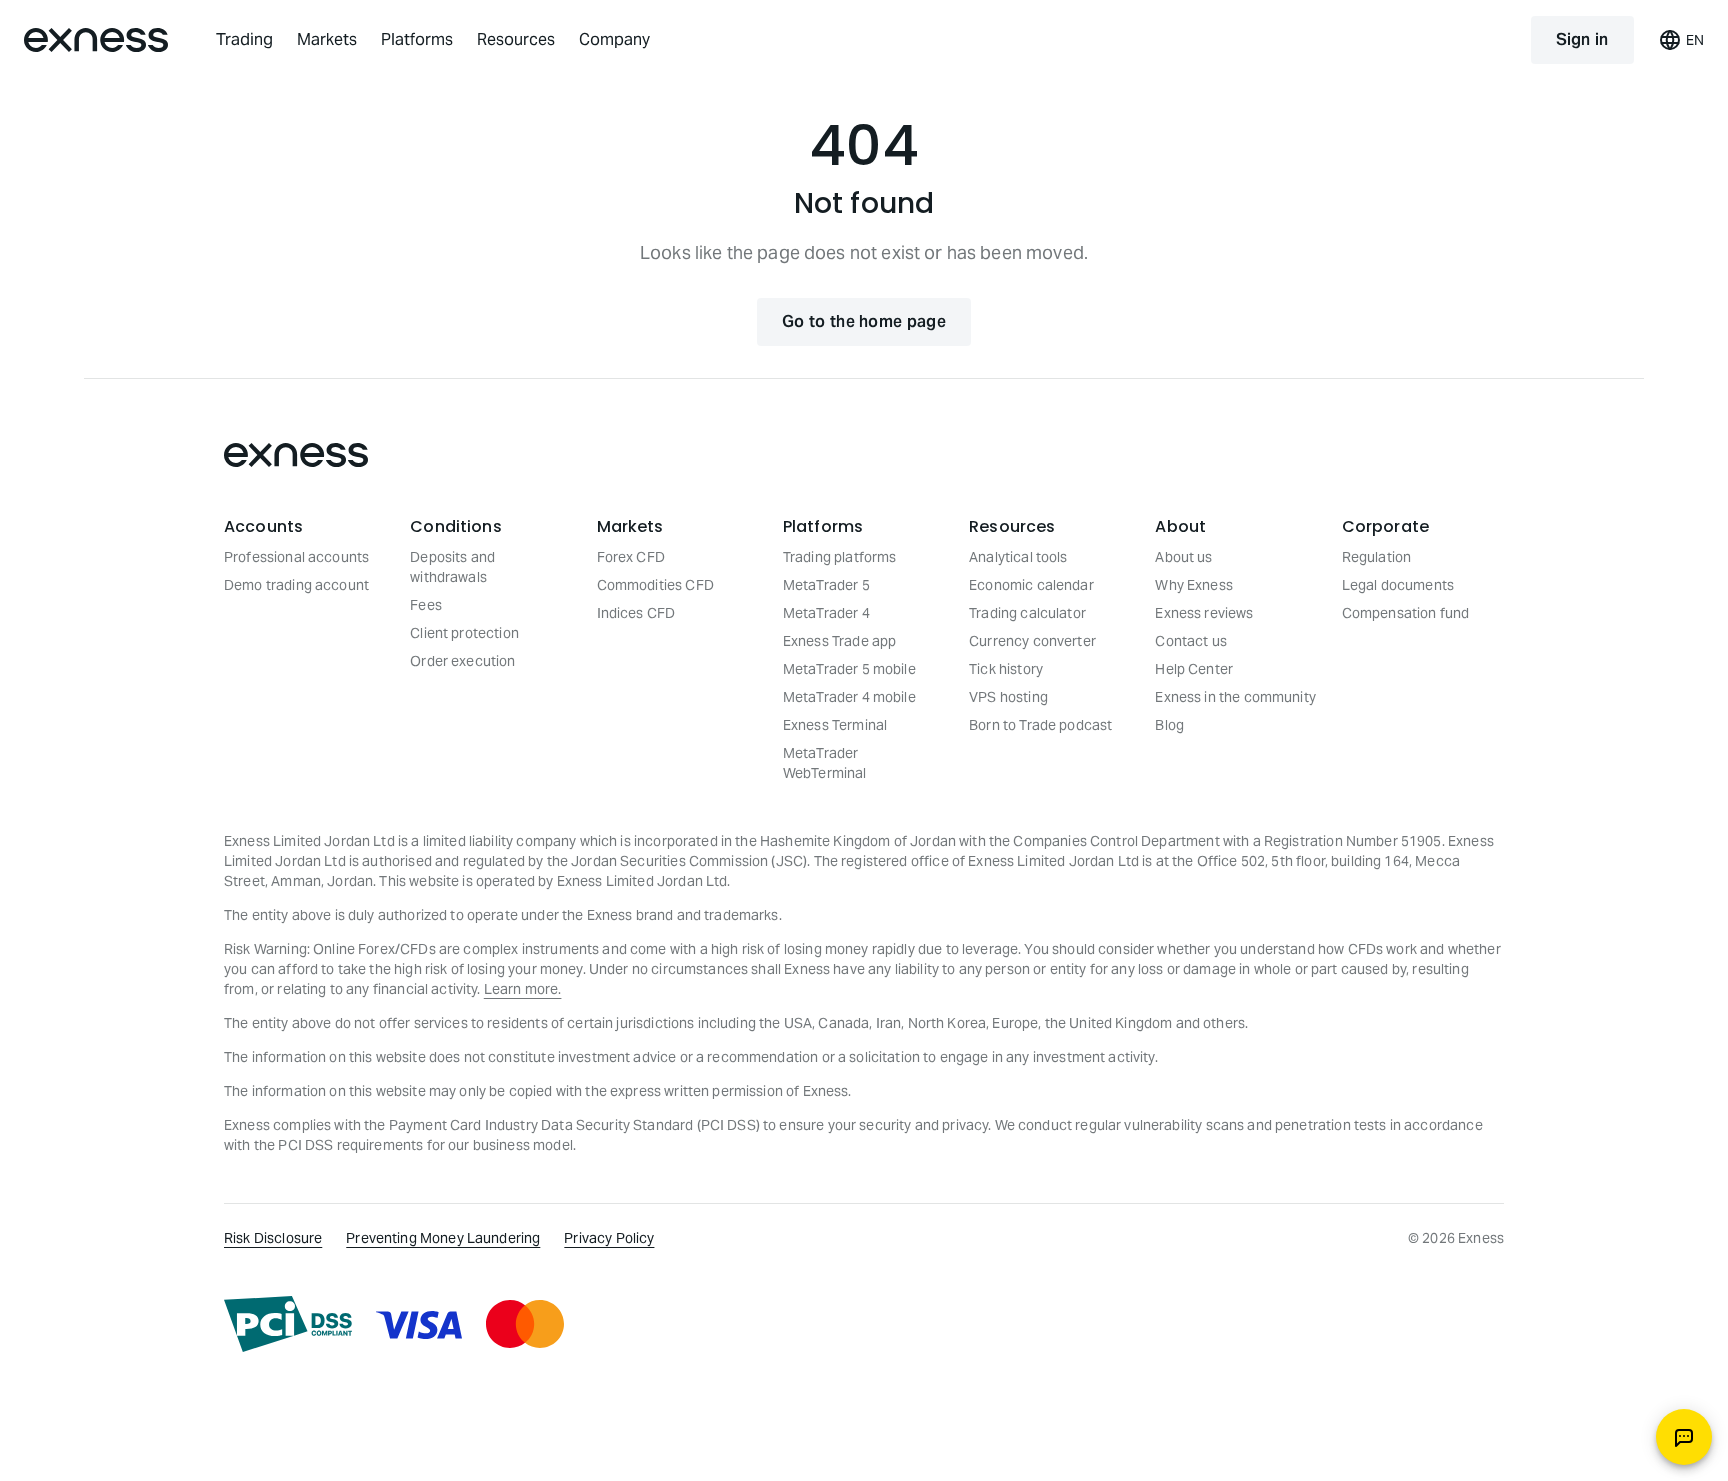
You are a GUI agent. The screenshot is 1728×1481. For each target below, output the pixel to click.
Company (614, 39)
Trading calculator (1027, 613)
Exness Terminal (835, 725)
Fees (426, 605)
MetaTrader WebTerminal (825, 763)
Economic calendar (1031, 585)
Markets (327, 39)
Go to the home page (864, 321)
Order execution (462, 661)
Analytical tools (1018, 557)
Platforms (417, 39)
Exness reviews (1204, 613)
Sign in (1582, 39)
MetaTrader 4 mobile (849, 697)
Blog (1169, 725)
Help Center (1194, 669)
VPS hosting (1008, 697)
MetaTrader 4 (826, 613)
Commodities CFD (655, 585)
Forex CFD (631, 557)
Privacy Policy (609, 1238)
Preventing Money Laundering (443, 1238)
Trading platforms (840, 557)
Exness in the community (1235, 697)
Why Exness (1194, 585)
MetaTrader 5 (826, 585)
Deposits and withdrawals (452, 567)
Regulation (1377, 557)
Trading (244, 39)
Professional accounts (296, 557)
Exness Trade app (839, 641)
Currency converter (1032, 641)
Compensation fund (1406, 613)
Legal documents (1398, 585)
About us (1183, 557)
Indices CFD (636, 613)
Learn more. (523, 989)
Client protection (464, 633)
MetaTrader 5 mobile (849, 669)
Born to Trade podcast (1040, 725)
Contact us (1191, 641)
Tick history (1006, 669)
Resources (516, 39)
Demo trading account (296, 585)
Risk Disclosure (273, 1238)
